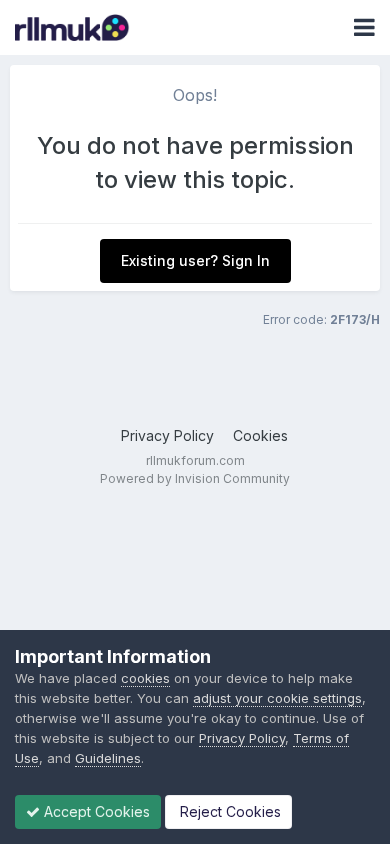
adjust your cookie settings (277, 698)
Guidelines (108, 758)
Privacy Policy (167, 435)
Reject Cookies (228, 811)
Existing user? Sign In (195, 260)
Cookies (260, 435)
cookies (145, 678)
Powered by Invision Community (195, 478)
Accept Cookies (95, 811)
